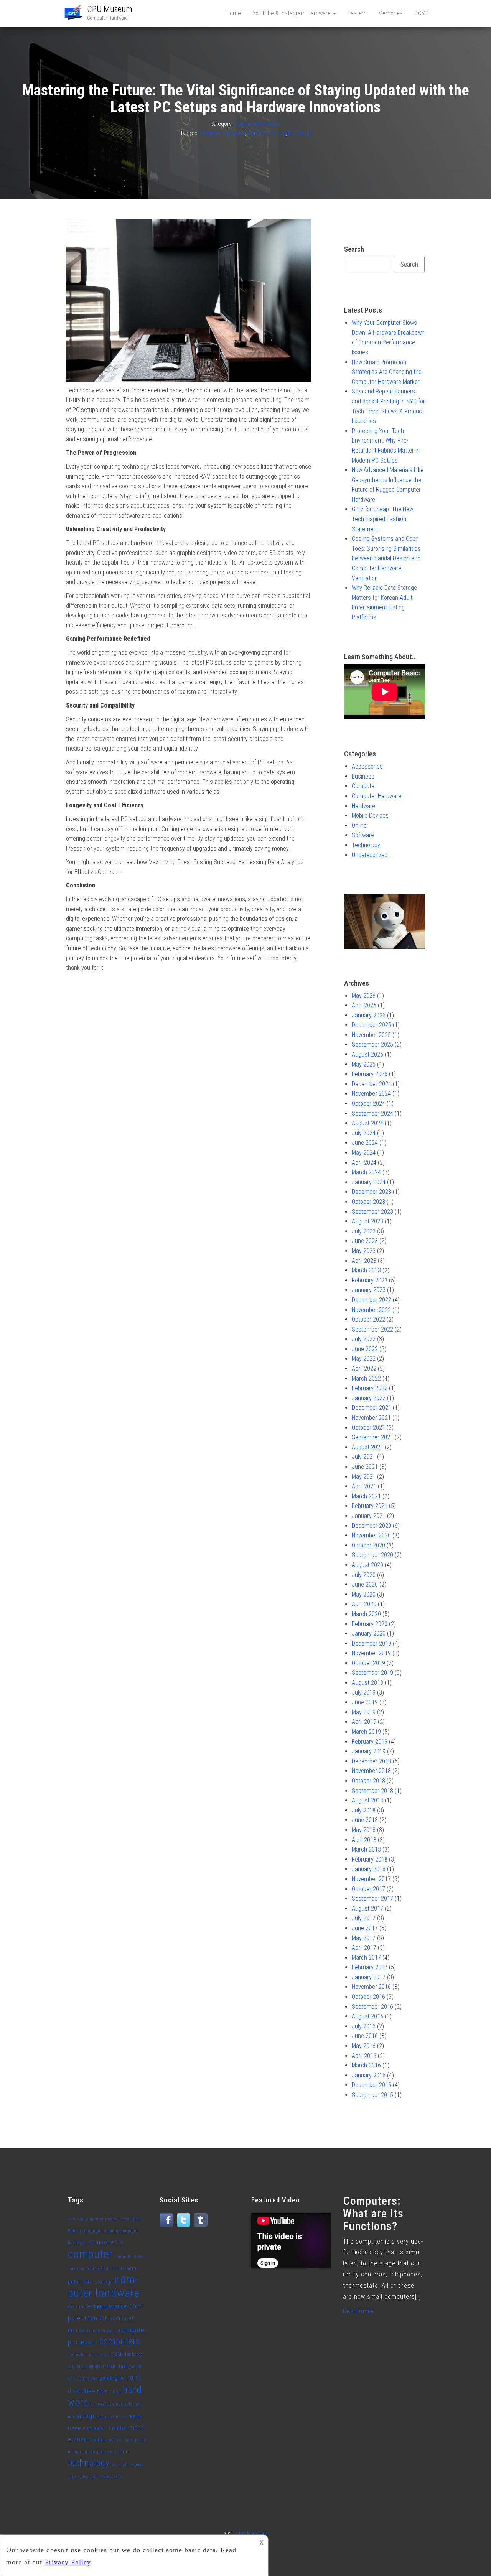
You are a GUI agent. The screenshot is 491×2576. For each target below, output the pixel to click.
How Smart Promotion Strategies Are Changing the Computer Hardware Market (387, 372)
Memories (390, 13)
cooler (103, 2355)
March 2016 (366, 2065)
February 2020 (370, 1624)
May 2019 (364, 1712)
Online (359, 825)
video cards (111, 2476)
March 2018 (366, 1849)
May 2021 (364, 1477)
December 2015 (372, 2085)
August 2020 (367, 1565)
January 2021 (369, 1516)
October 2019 (368, 1663)
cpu (116, 2353)
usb (115, 2465)
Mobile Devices (370, 816)
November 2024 (371, 1094)
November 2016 (371, 1987)
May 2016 (364, 2046)
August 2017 (367, 1909)
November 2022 (371, 1310)
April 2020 (364, 1604)
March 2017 (366, 1958)
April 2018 (364, 1840)
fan (123, 2366)
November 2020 (371, 1535)
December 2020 (372, 1526)
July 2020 (364, 1575)
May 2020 (364, 1594)
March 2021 (366, 1496)
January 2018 (369, 1869)
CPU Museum (110, 9)
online (99, 2440)
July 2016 (364, 2026)
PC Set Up (300, 133)
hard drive (109, 2391)
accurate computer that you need (100, 2219)
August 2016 (367, 2016)
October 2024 (368, 1104)
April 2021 (364, 1486)
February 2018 (370, 1859)
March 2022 (366, 1379)
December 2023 (372, 1192)
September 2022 (372, 1329)
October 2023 (368, 1202)
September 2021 (372, 1437)
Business (363, 776)
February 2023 (370, 1280)
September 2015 (372, 2095)
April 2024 (364, 1163)
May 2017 (364, 1938)
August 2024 (367, 1123)
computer (90, 2254)
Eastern (357, 13)
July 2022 (364, 1339)
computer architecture (103, 2269)
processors (107, 2452)
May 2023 (364, 1251)
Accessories (367, 766)
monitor (117, 2428)
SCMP (422, 13)
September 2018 (372, 1791)
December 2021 (372, 1408)
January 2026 (369, 1015)
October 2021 (368, 1428)
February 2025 (370, 1074)
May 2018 (364, 1830)
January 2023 (369, 1290)
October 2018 (368, 1781)
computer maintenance (98, 2307)
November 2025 (371, 1035)
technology (89, 2463)
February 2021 (370, 1506)
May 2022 (364, 1359)
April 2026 (364, 1005)
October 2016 (368, 1997)
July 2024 (364, 1133)
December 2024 (372, 1084)
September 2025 (372, 1044)
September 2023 (372, 1212)
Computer (364, 786)
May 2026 (364, 996)
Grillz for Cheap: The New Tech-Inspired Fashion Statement (382, 519)
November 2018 (371, 1771)
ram (124, 2452)
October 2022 (368, 1319)
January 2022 (369, 1398)
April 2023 (364, 1261)
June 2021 (365, 1467)
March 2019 (366, 1732)
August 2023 (367, 1221)
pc (112, 2439)
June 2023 (365, 1241)
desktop (133, 2354)
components (106, 2242)
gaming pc (112, 2378)
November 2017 (371, 1879)
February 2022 (370, 1388)
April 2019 (364, 1722)
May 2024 (364, 1153)
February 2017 (370, 1967)
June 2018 (365, 1820)
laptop (85, 2416)
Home (234, 13)
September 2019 (372, 1673)
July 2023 (364, 1231)
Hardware (363, 806)
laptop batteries (111, 2417)
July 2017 (364, 1918)
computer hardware (222, 133)
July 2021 (364, 1457)
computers (120, 2341)
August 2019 (367, 1683)
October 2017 (368, 1889)
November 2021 (371, 1418)
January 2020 (369, 1634)
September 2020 (372, 1555)
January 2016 (369, 2075)
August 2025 (367, 1054)
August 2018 (367, 1800)
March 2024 (366, 1172)
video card (88, 2476)
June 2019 (365, 1702)
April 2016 (364, 2056)
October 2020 (368, 1545)
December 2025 (372, 1025)
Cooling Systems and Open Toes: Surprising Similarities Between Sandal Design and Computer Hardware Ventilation (386, 558)
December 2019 (372, 1644)
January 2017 (369, 1977)
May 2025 (364, 1064)
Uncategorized (370, 855)
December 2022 (372, 1300)
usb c (125, 2465)
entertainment (103, 2366)
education (77, 2366)
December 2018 (372, 1761)
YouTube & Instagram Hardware (292, 13)
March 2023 (366, 1270)
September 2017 (372, 1899)
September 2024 (372, 1114)
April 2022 (364, 1369)
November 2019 (371, 1653)
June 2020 (365, 1584)
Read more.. (360, 2311)
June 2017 (365, 1928)
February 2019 (370, 1742)
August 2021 (367, 1447)
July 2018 (364, 1810)
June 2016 (365, 2036)
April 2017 (364, 1948)
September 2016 (372, 2007)
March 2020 (366, 1614)
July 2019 (364, 1693)
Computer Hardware (258, 124)
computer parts (102, 2331)
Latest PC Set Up (267, 133)
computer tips (81, 2355)
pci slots (125, 2440)
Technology (366, 845)
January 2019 (369, 1751)
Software (363, 835)
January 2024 (369, 1182)
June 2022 (365, 1349)
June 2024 (365, 1143)
